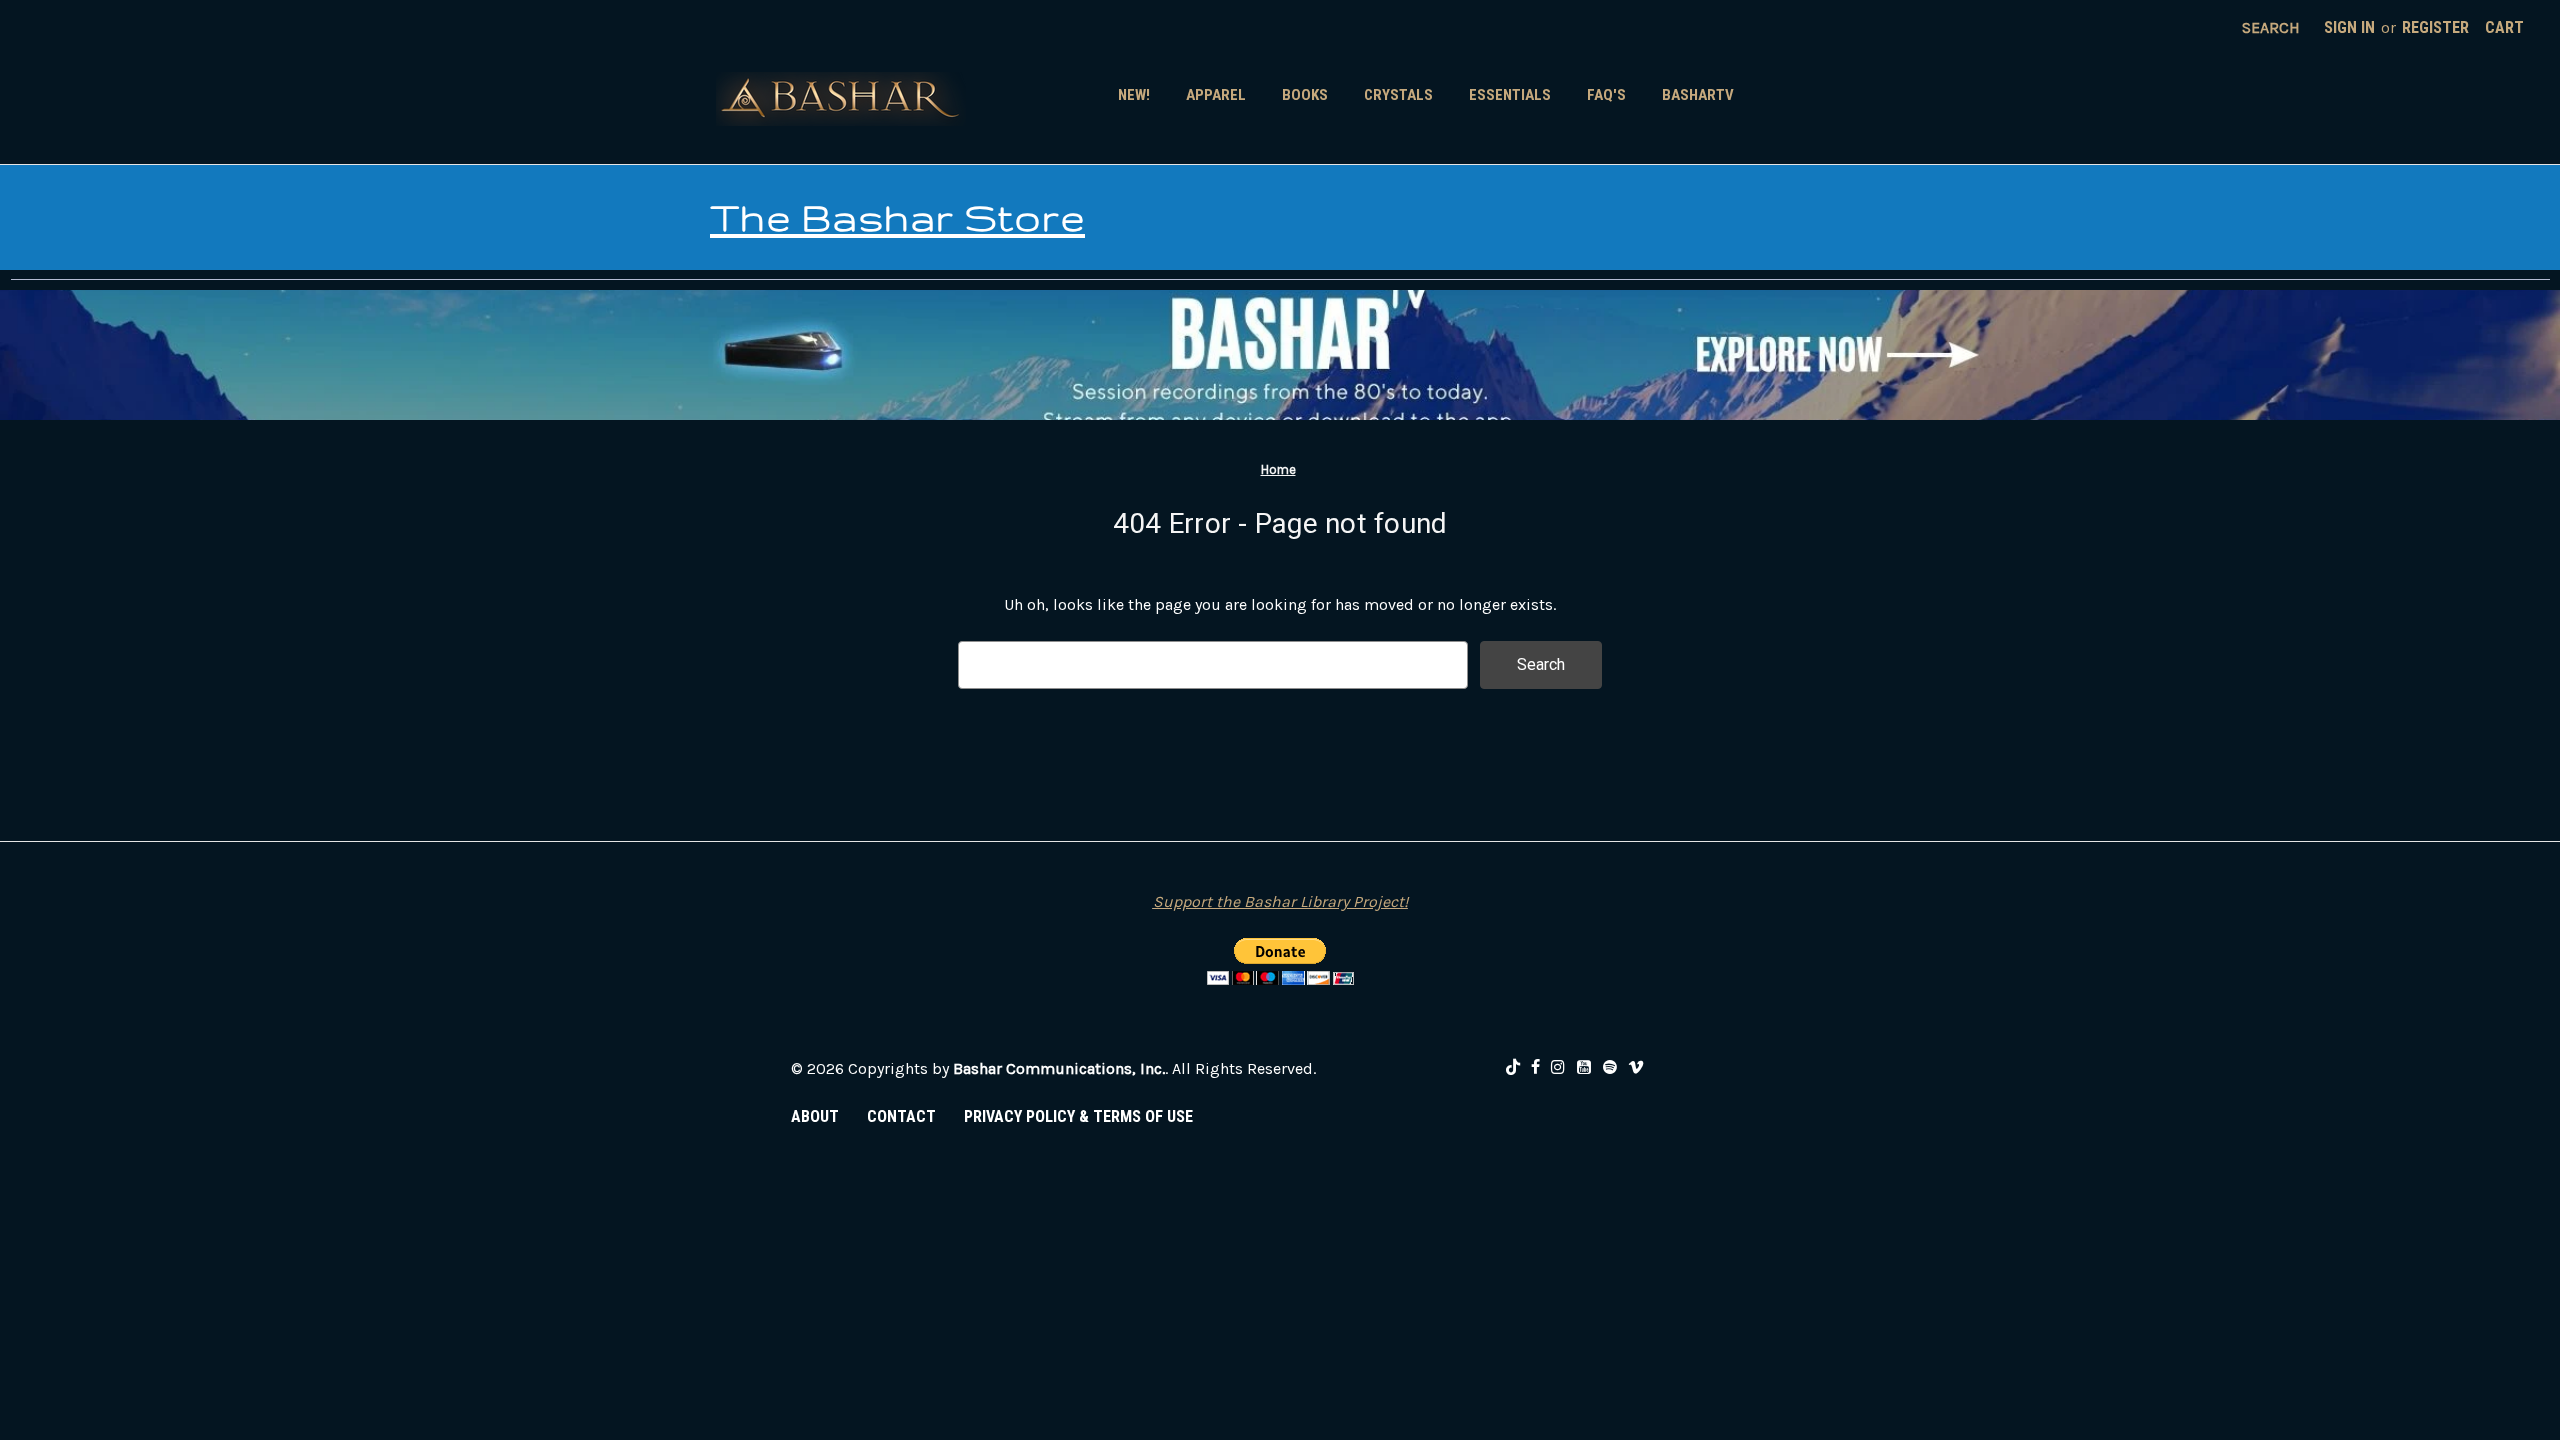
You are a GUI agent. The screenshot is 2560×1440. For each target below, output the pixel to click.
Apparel (1216, 95)
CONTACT (901, 1116)
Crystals (1398, 95)
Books (1305, 95)
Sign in (2349, 27)
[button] (1280, 355)
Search (2271, 27)
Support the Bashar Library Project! (1280, 901)
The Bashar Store (897, 217)
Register (2435, 27)
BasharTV (1698, 95)
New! (1134, 95)
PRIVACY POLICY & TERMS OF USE (1078, 1116)
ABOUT (815, 1116)
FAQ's (1606, 95)
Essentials (1510, 95)
